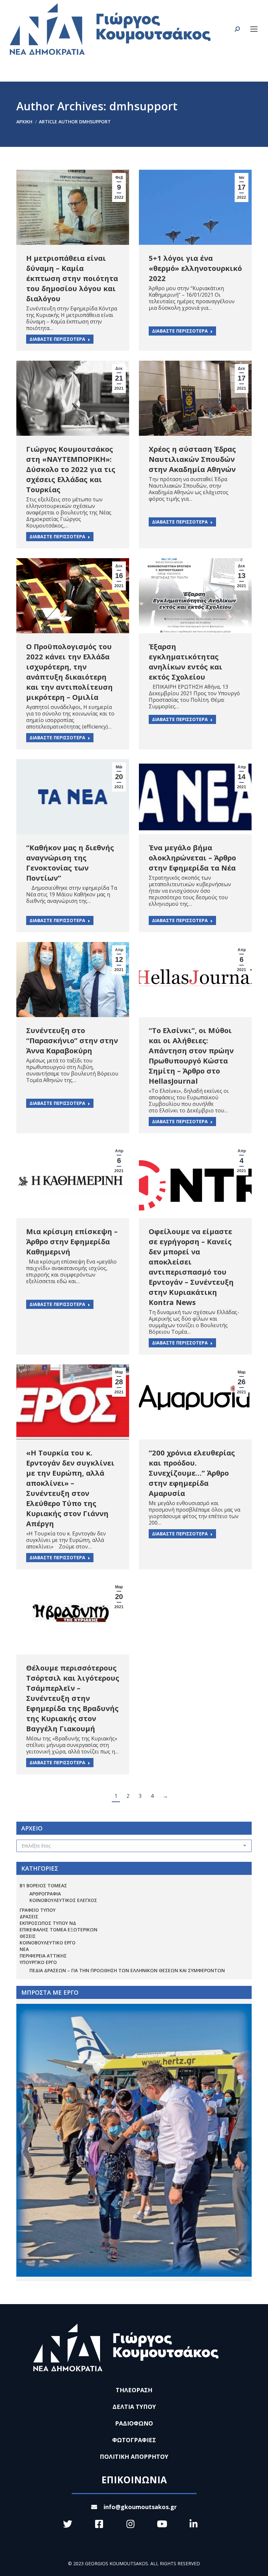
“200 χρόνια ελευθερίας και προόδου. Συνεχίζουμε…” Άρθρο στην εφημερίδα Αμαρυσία (192, 1473)
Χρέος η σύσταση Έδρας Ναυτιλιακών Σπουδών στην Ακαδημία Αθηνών (192, 459)
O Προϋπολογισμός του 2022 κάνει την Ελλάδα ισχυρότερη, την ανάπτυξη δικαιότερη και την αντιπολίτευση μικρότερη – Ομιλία (69, 672)
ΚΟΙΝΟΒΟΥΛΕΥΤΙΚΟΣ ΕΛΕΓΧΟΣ (63, 1900)
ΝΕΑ (24, 1949)
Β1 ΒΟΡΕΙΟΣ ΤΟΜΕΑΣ (43, 1885)
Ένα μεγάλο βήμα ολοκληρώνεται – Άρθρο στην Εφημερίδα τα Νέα (192, 857)
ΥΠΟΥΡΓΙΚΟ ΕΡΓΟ (38, 1962)
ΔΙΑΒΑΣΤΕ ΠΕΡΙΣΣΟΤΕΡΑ (57, 339)
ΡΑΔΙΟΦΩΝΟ (134, 2423)
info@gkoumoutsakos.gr (140, 2507)
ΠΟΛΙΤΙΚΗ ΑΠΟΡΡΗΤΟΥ (134, 2457)
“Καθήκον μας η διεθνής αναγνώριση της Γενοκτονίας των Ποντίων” (70, 863)
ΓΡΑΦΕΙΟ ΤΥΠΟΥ (38, 1910)
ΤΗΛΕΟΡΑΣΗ (134, 2390)
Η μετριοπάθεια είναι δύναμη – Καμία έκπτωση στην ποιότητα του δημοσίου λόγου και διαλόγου (72, 278)
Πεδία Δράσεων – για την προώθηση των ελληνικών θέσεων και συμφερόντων (127, 1970)
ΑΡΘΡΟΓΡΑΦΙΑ (45, 1894)
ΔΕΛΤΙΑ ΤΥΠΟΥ (134, 2407)
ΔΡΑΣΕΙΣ (29, 1916)
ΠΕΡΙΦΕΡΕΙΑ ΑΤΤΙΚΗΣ (43, 1956)
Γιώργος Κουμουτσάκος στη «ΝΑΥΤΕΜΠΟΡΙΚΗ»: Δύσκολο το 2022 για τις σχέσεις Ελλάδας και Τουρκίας (71, 469)
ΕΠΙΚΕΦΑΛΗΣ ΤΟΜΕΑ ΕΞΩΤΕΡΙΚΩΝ (59, 1930)
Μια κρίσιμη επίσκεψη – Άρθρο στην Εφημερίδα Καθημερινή (72, 1241)
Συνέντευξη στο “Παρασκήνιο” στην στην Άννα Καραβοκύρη (72, 1040)
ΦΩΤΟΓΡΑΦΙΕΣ (134, 2440)
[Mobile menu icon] (254, 29)
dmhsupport (143, 106)
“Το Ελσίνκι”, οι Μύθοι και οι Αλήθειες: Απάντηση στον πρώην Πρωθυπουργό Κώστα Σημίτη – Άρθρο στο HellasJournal (191, 1055)
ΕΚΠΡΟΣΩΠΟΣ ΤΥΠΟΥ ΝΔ (48, 1923)
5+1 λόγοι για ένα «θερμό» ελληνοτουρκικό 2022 (195, 268)
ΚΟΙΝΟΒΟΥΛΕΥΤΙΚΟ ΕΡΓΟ (48, 1943)
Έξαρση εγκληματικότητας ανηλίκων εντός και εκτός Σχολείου (185, 661)
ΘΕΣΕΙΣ (28, 1936)
